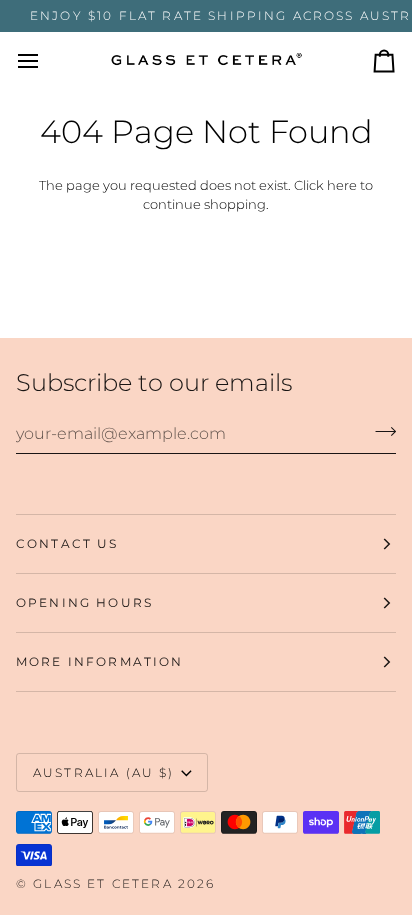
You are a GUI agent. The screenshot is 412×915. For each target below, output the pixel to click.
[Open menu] (46, 61)
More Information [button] (100, 661)
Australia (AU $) (104, 772)
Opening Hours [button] (84, 602)
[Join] (379, 431)
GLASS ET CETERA (102, 883)
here (342, 185)
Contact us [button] (67, 543)
